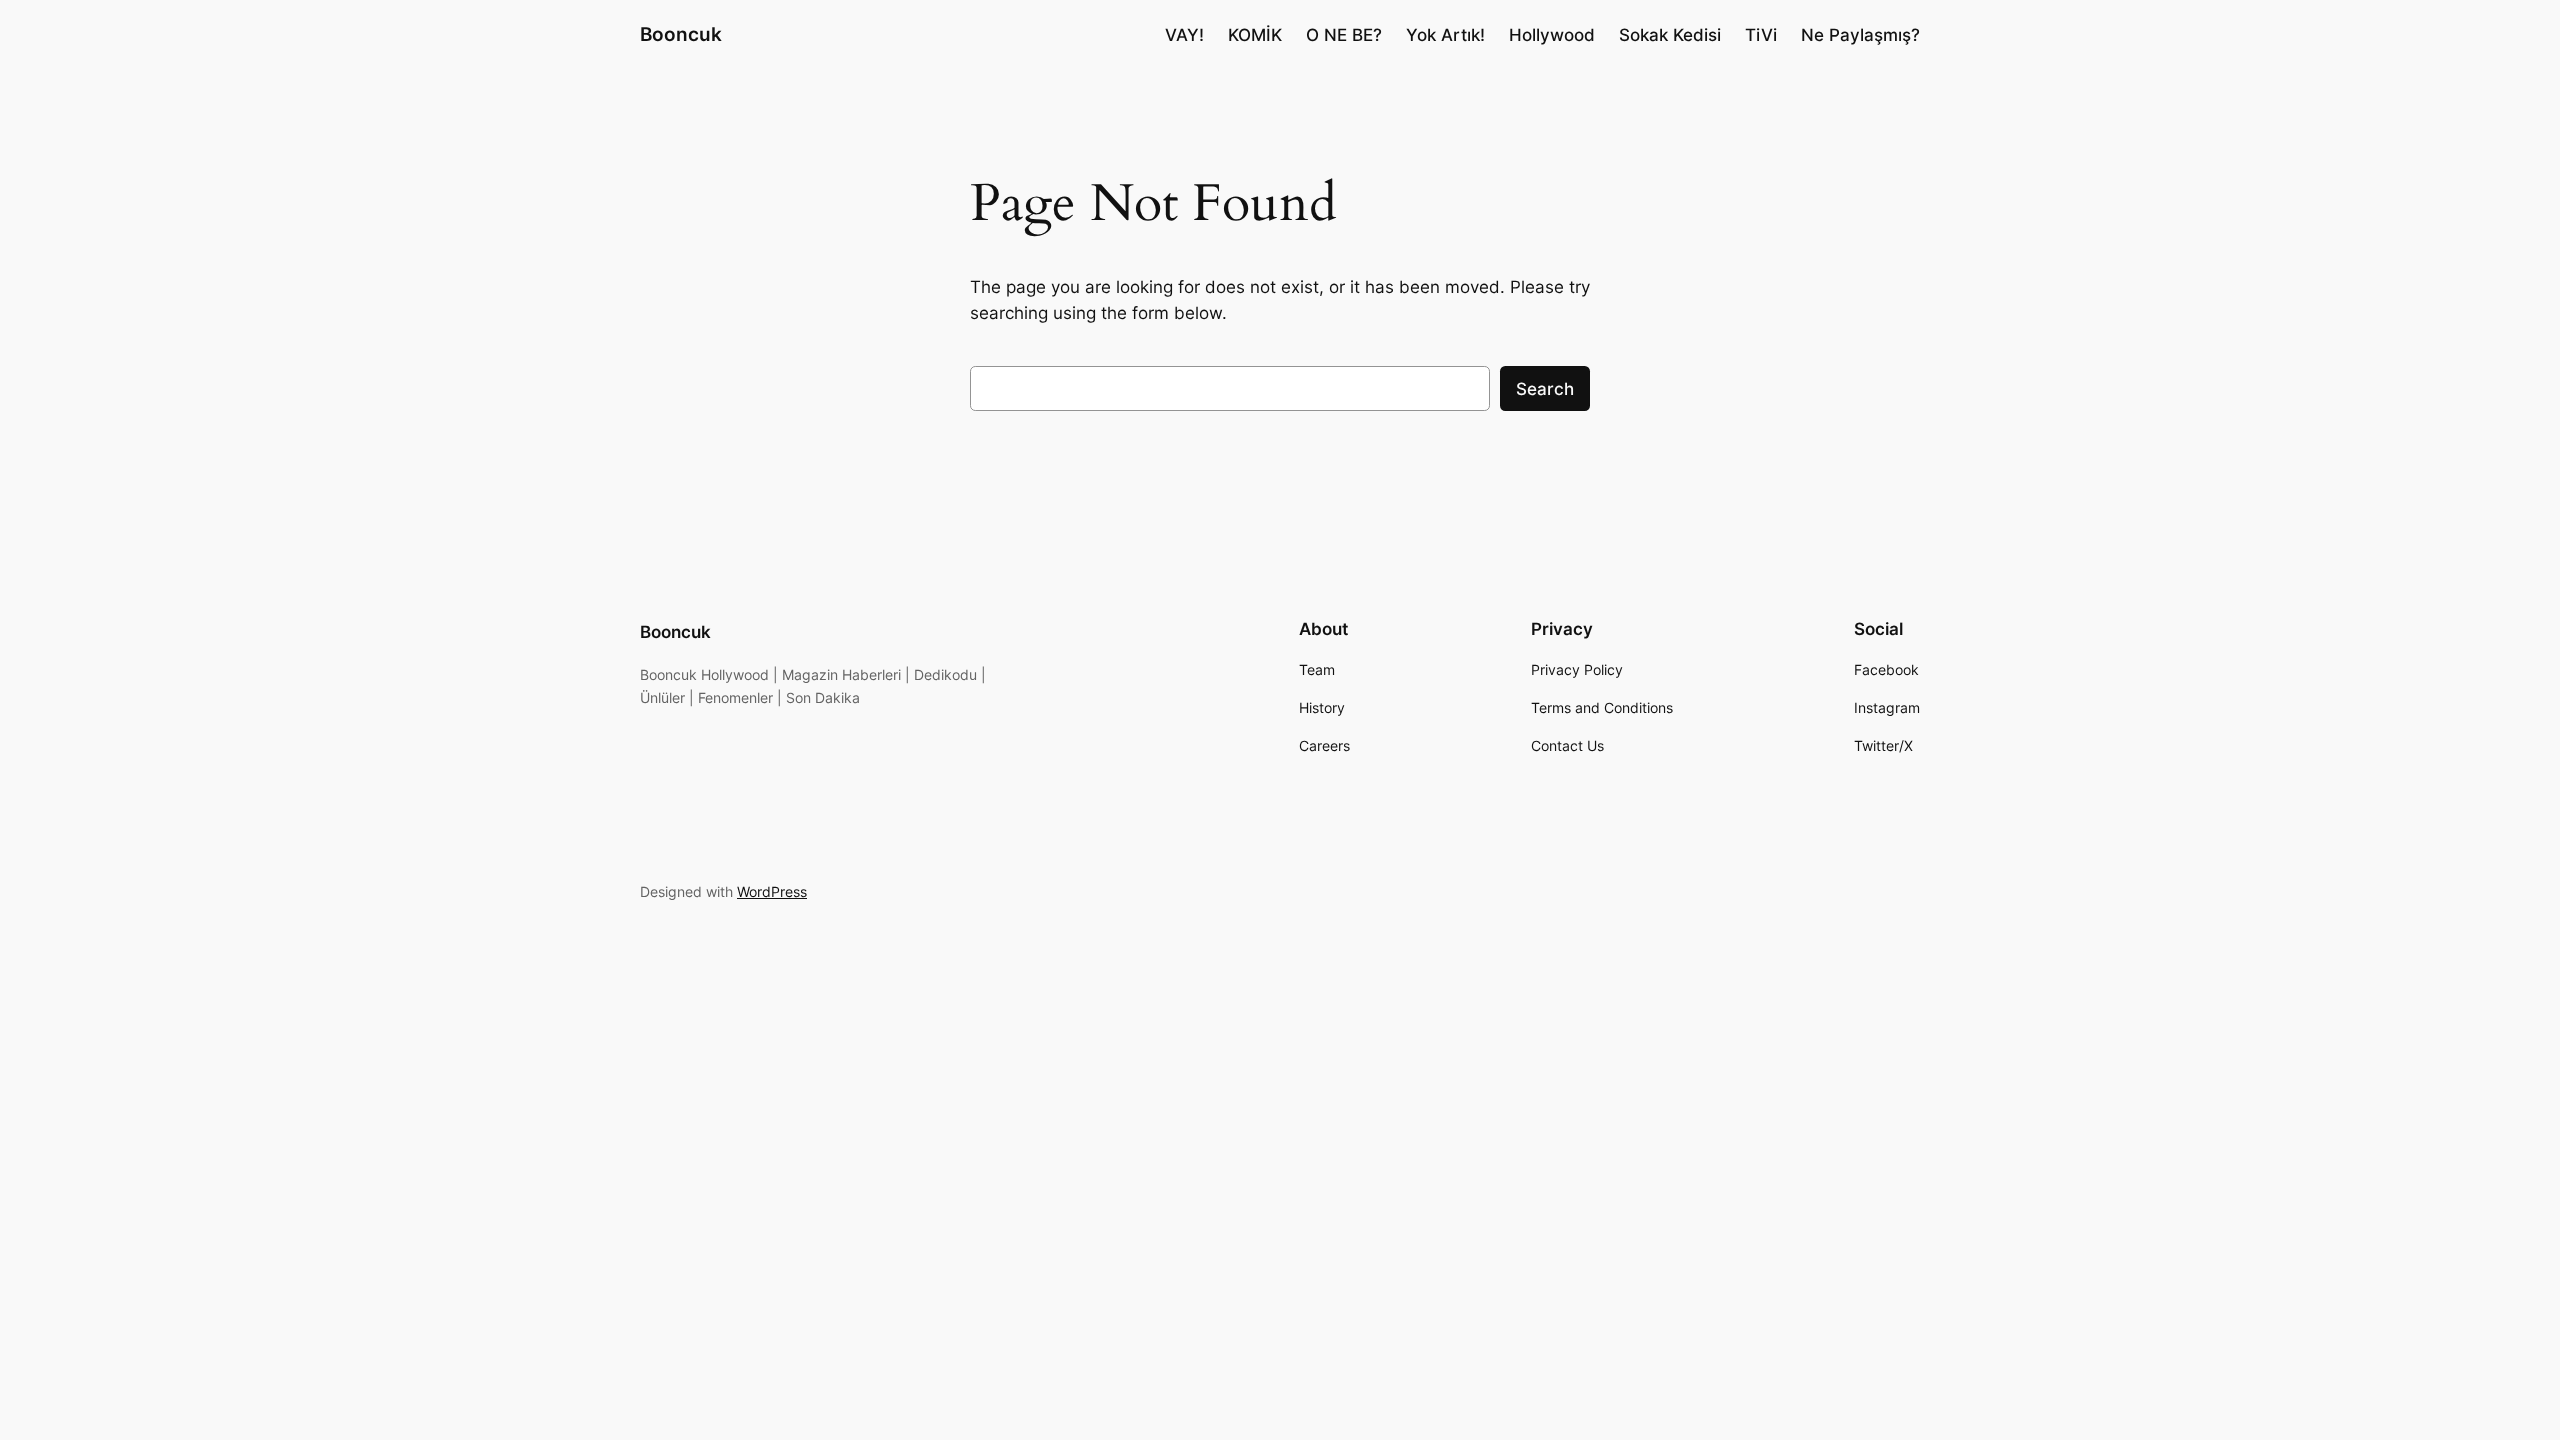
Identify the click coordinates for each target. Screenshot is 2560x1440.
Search (1545, 389)
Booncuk (681, 34)
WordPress (772, 891)
